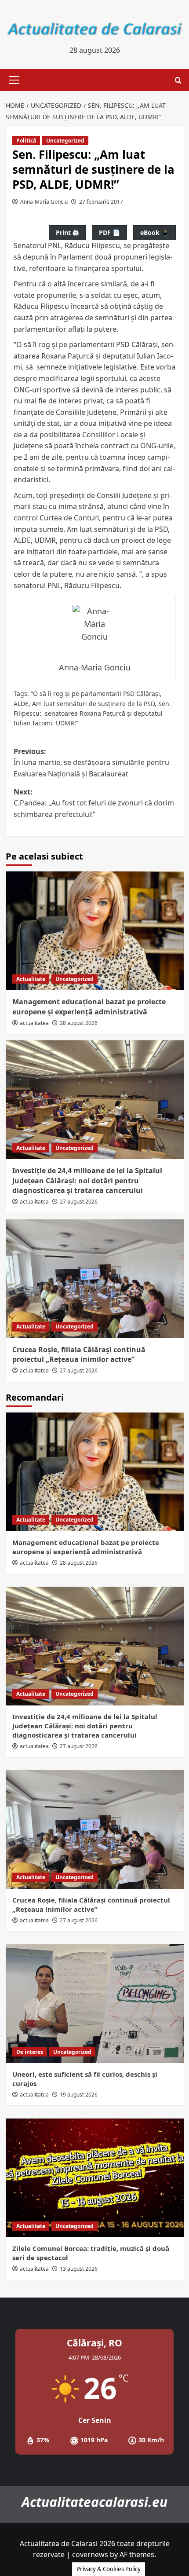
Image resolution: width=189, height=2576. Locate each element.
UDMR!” (67, 723)
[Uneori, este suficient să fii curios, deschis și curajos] (95, 2004)
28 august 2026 (79, 1023)
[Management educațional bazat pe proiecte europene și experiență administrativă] (95, 931)
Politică (26, 141)
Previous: (91, 763)
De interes (30, 2052)
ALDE (21, 704)
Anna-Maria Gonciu (44, 202)
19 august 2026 (79, 2095)
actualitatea (34, 1023)
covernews (90, 2554)
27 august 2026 (79, 1202)
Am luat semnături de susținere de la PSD (93, 704)
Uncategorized (65, 141)
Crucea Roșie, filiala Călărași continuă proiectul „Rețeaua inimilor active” (79, 1354)
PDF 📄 (109, 232)
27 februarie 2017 (101, 202)
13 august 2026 (79, 2269)
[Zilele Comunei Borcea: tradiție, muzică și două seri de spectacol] (95, 2178)
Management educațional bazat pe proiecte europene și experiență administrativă (89, 1006)
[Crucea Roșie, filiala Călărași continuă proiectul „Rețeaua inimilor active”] (95, 1279)
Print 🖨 (67, 232)
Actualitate (31, 979)
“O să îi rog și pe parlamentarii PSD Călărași (95, 693)
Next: (94, 803)
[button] (13, 80)
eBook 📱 (154, 232)
